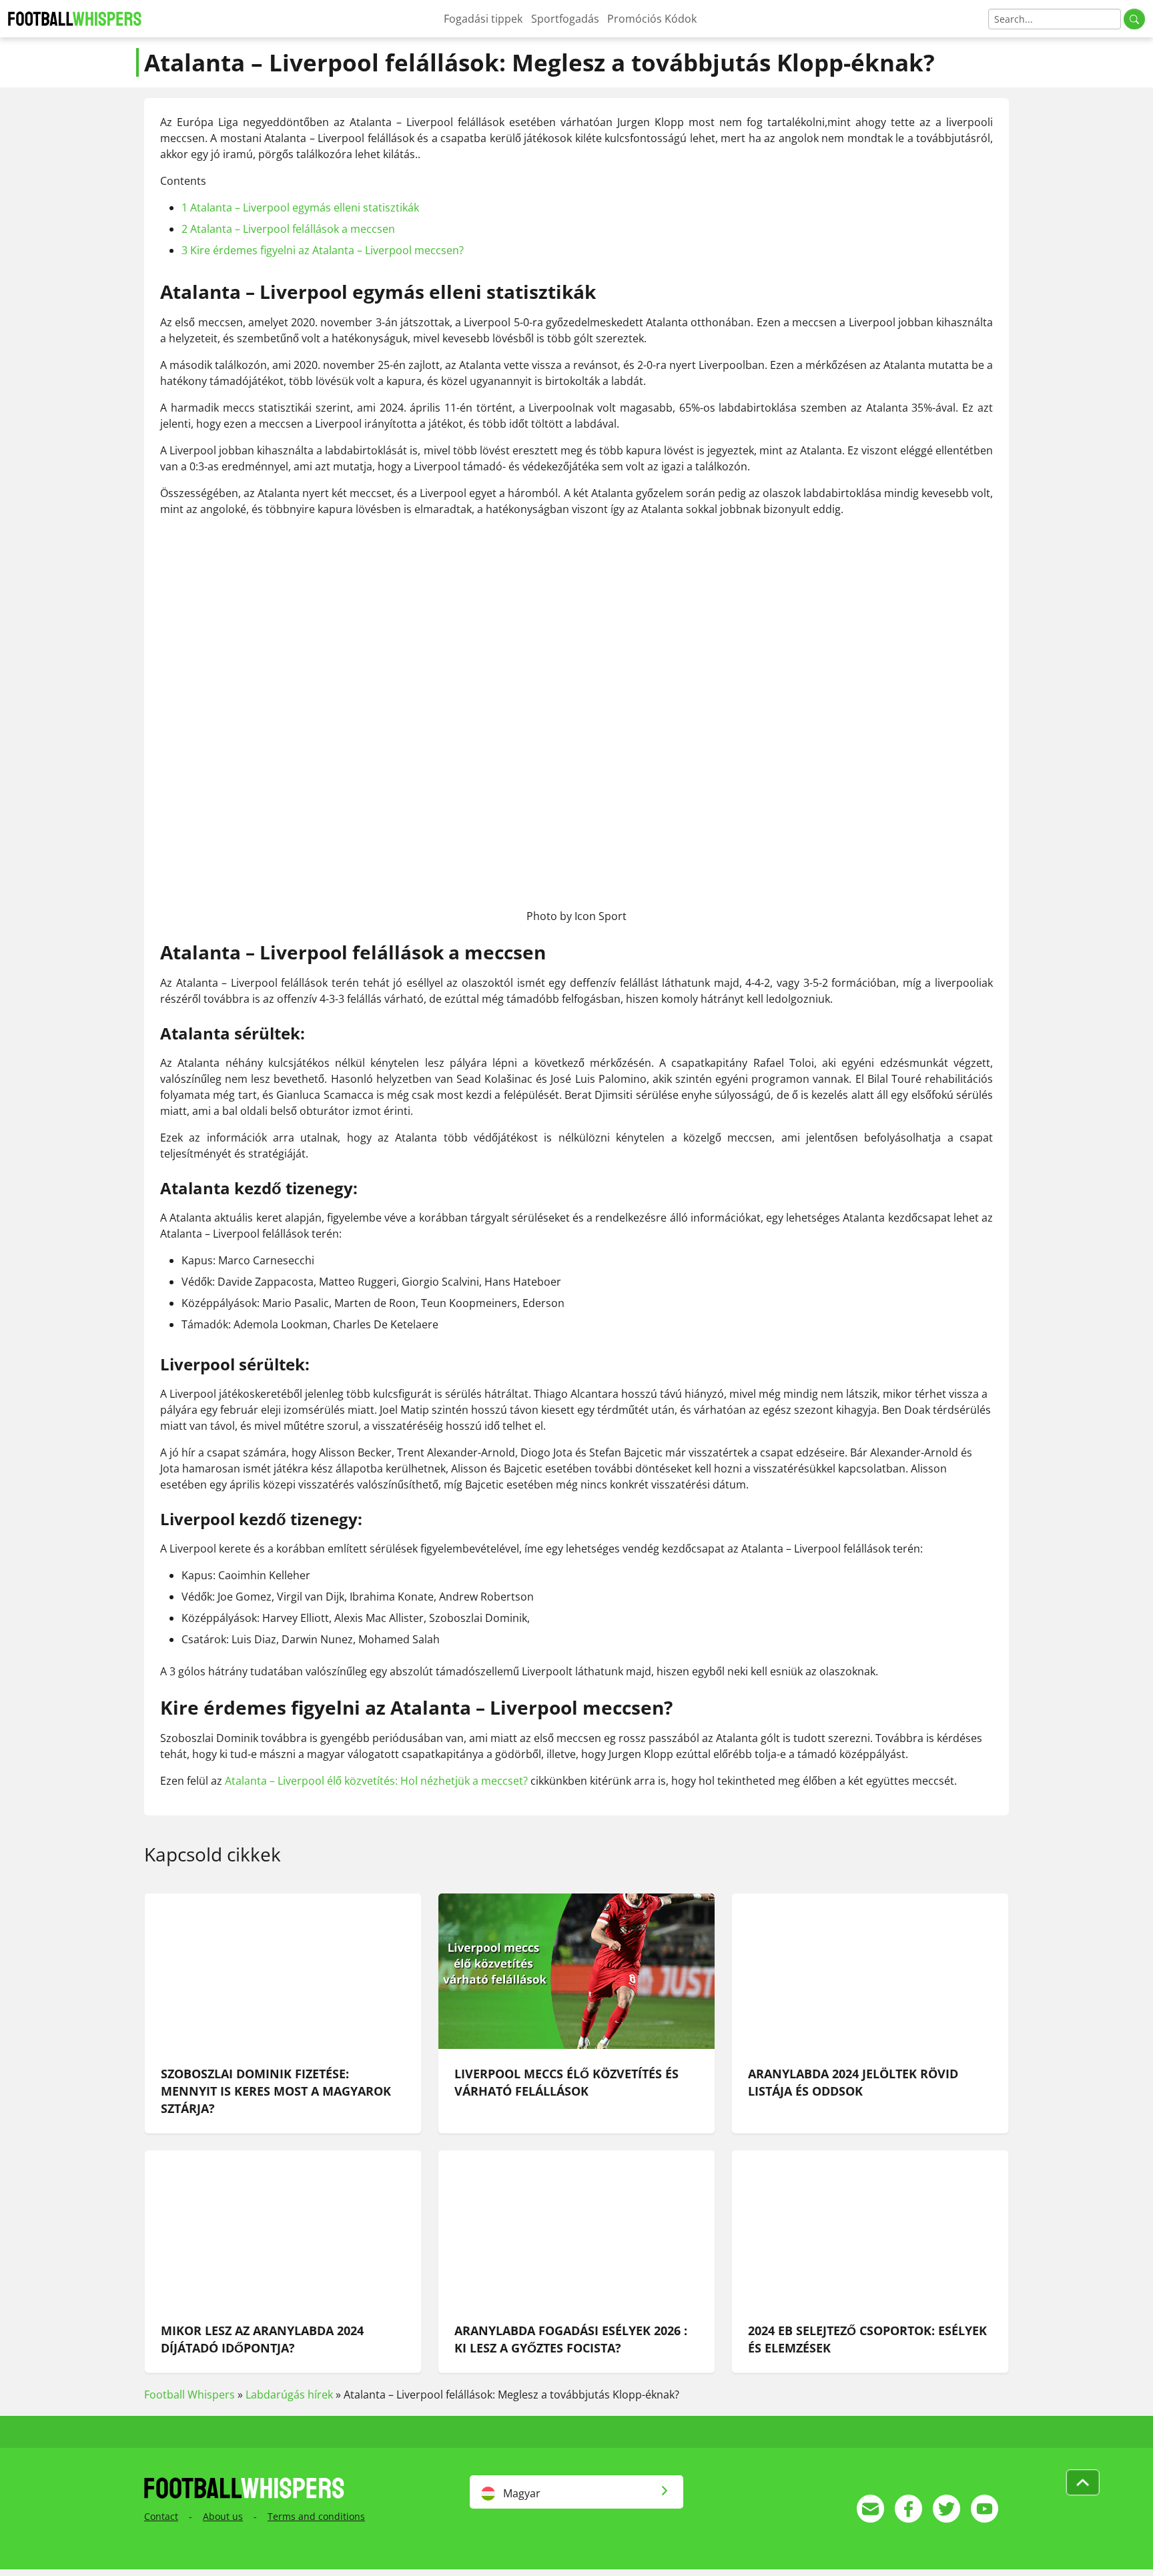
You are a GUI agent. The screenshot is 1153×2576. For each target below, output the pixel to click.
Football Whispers (189, 2395)
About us (223, 2516)
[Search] (1134, 19)
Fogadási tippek (483, 19)
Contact (161, 2516)
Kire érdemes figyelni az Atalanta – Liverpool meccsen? (323, 250)
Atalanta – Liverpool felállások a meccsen (288, 229)
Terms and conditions (316, 2516)
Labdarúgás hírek (289, 2395)
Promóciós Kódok (652, 19)
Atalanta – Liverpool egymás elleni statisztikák (300, 207)
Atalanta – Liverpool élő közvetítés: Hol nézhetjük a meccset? (376, 1781)
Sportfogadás (565, 19)
